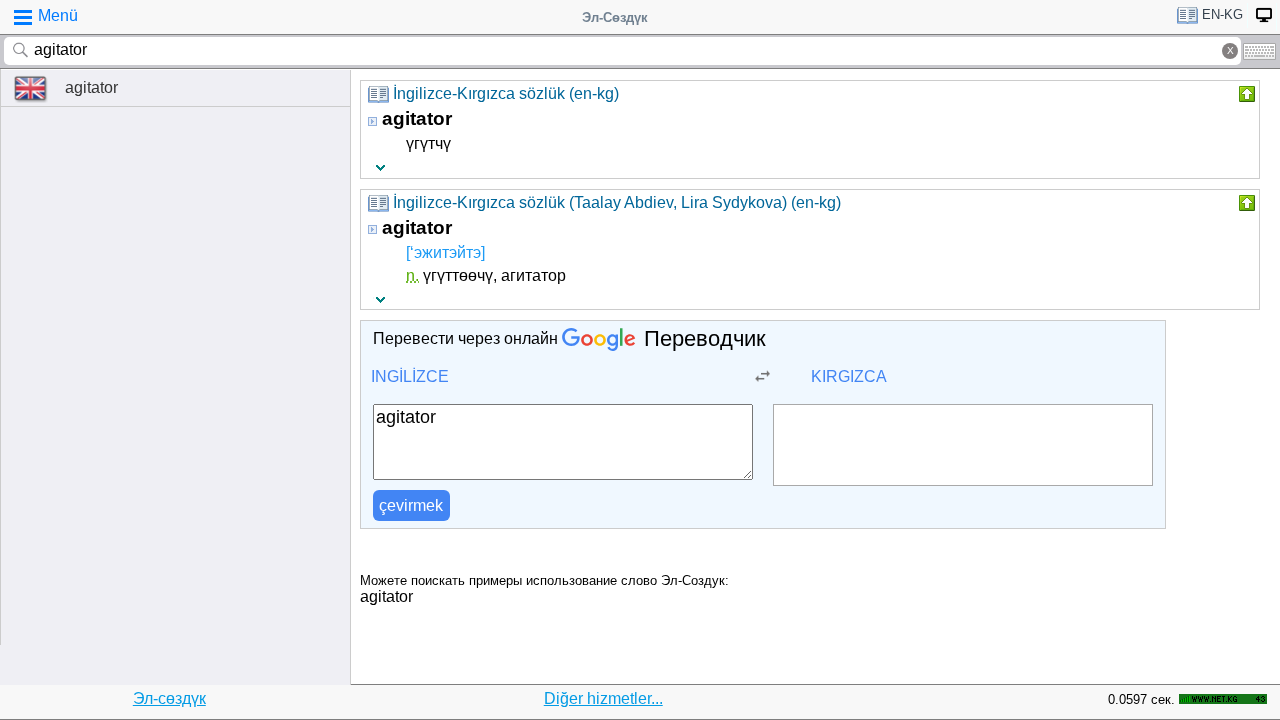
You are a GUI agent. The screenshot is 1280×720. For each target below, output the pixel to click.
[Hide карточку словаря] (1245, 94)
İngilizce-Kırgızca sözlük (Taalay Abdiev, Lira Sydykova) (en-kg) (617, 202)
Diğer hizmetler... (603, 698)
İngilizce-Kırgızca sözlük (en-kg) (506, 93)
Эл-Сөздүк (615, 17)
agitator (91, 87)
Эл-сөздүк (169, 698)
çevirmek (411, 505)
